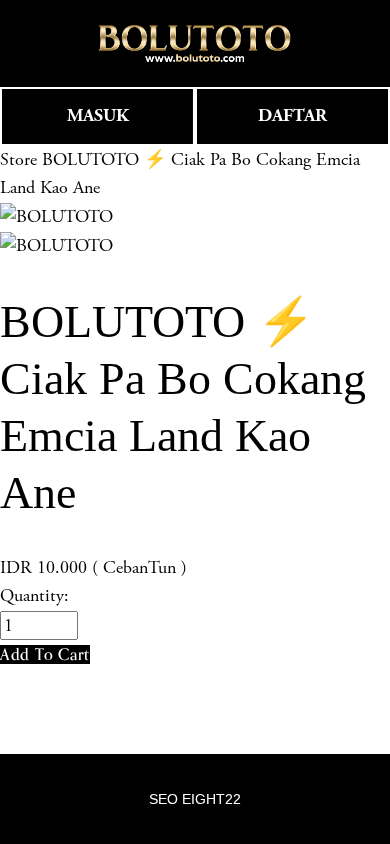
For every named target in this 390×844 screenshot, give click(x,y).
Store (18, 159)
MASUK (98, 115)
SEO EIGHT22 (195, 799)
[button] (45, 654)
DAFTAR (292, 115)
